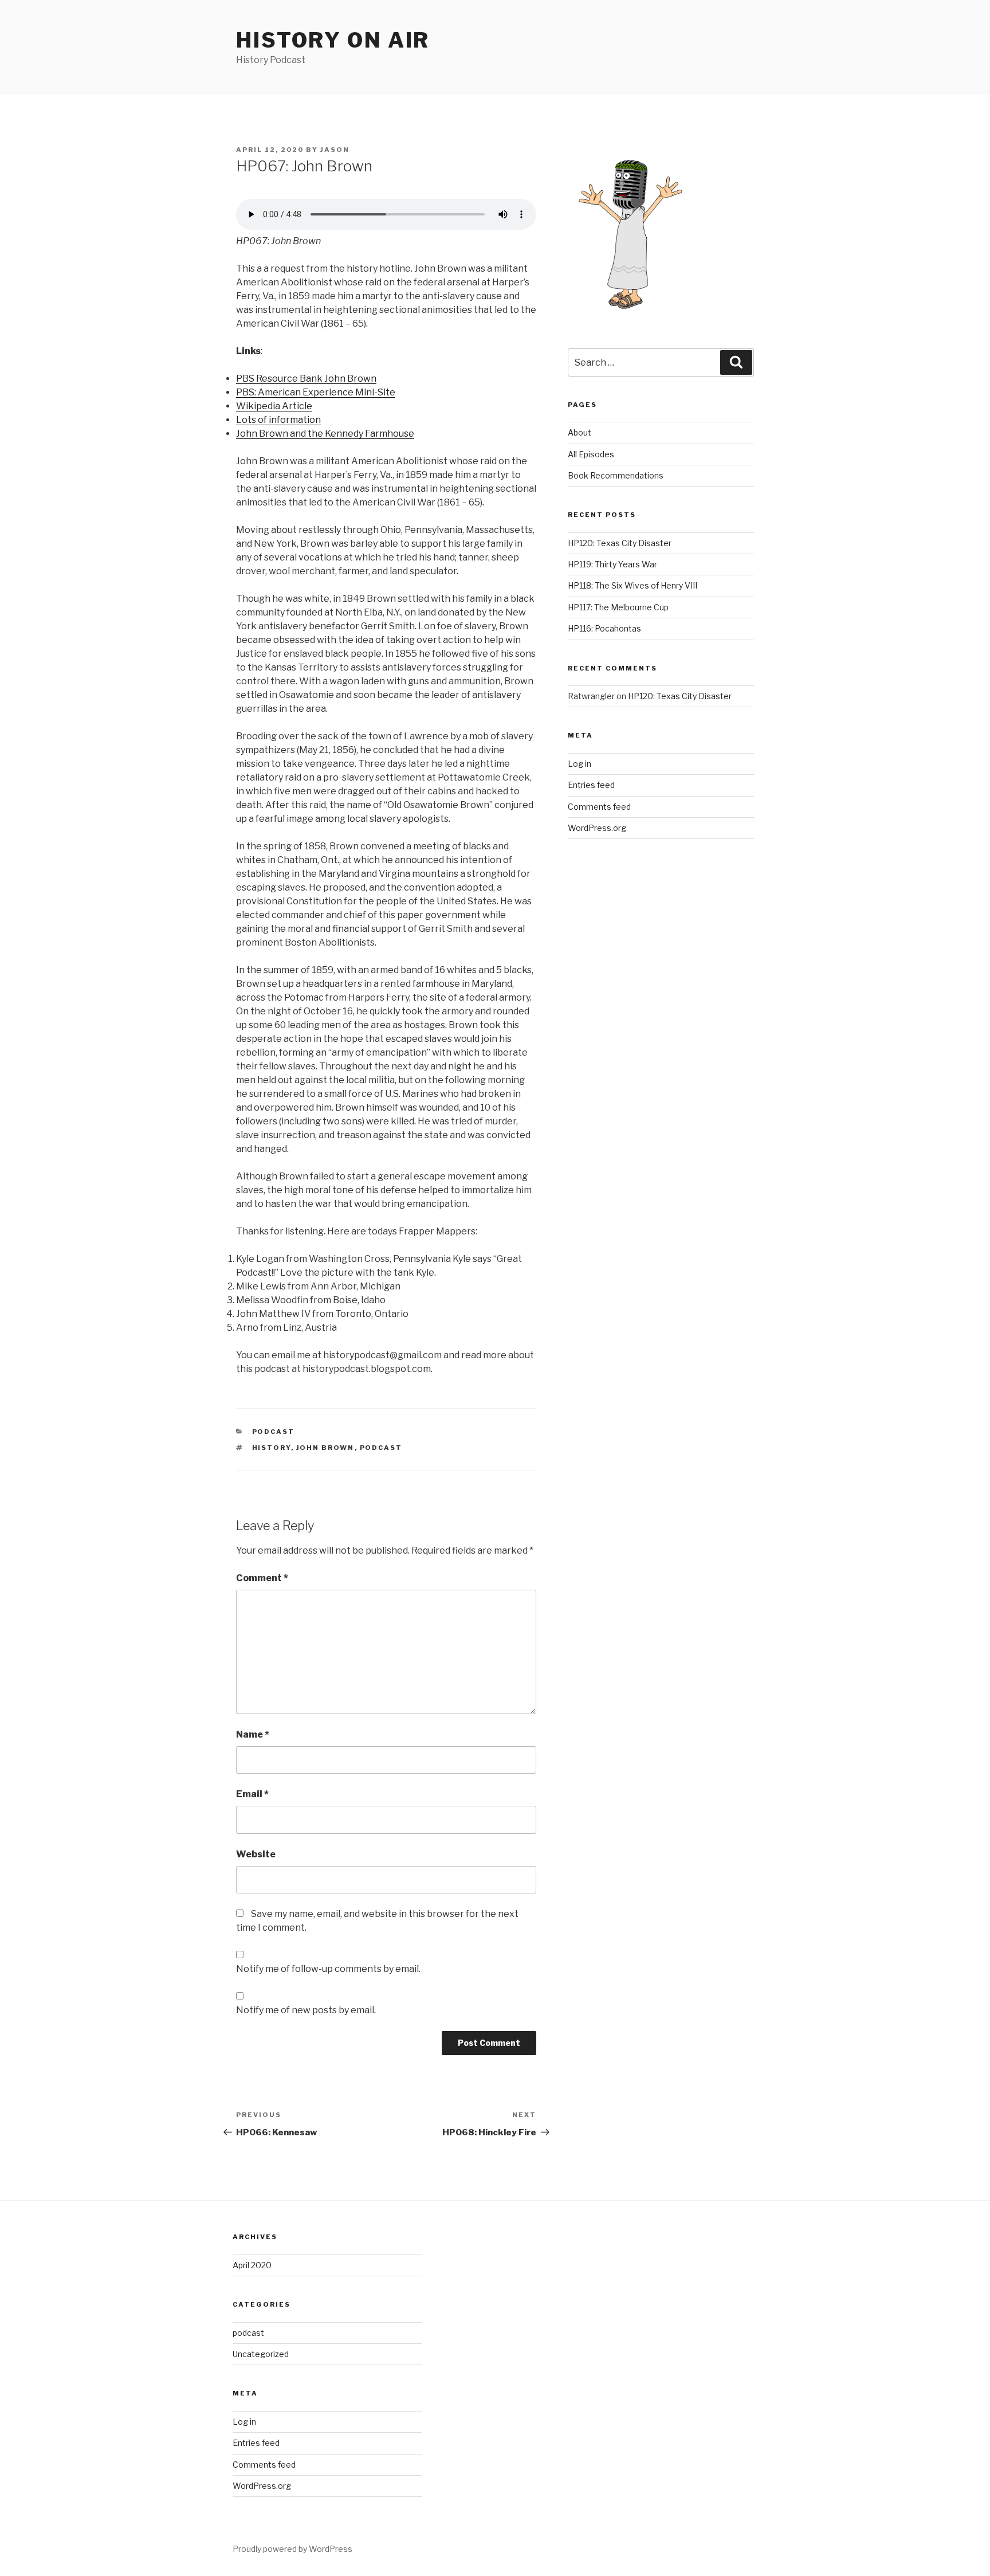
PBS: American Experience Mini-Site (316, 392)
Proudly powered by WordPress (292, 2549)
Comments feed (599, 807)
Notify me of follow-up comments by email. (328, 1969)
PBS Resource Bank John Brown (306, 379)
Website (256, 1854)
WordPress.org (597, 828)
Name (253, 1734)
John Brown (325, 1448)
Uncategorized (261, 2354)
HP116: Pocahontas (604, 628)
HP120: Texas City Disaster (620, 543)
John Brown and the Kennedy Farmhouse (325, 434)
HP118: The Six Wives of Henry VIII (632, 585)
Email (252, 1794)
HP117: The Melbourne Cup (618, 607)
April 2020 (252, 2265)
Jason (335, 150)
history (272, 1448)
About (580, 432)
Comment (262, 1578)
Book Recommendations (616, 475)
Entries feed (591, 785)
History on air (333, 40)
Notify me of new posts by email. (306, 2010)
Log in (580, 764)
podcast (274, 1432)
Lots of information (278, 420)
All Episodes (591, 454)
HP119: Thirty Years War (612, 564)
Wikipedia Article (274, 406)
